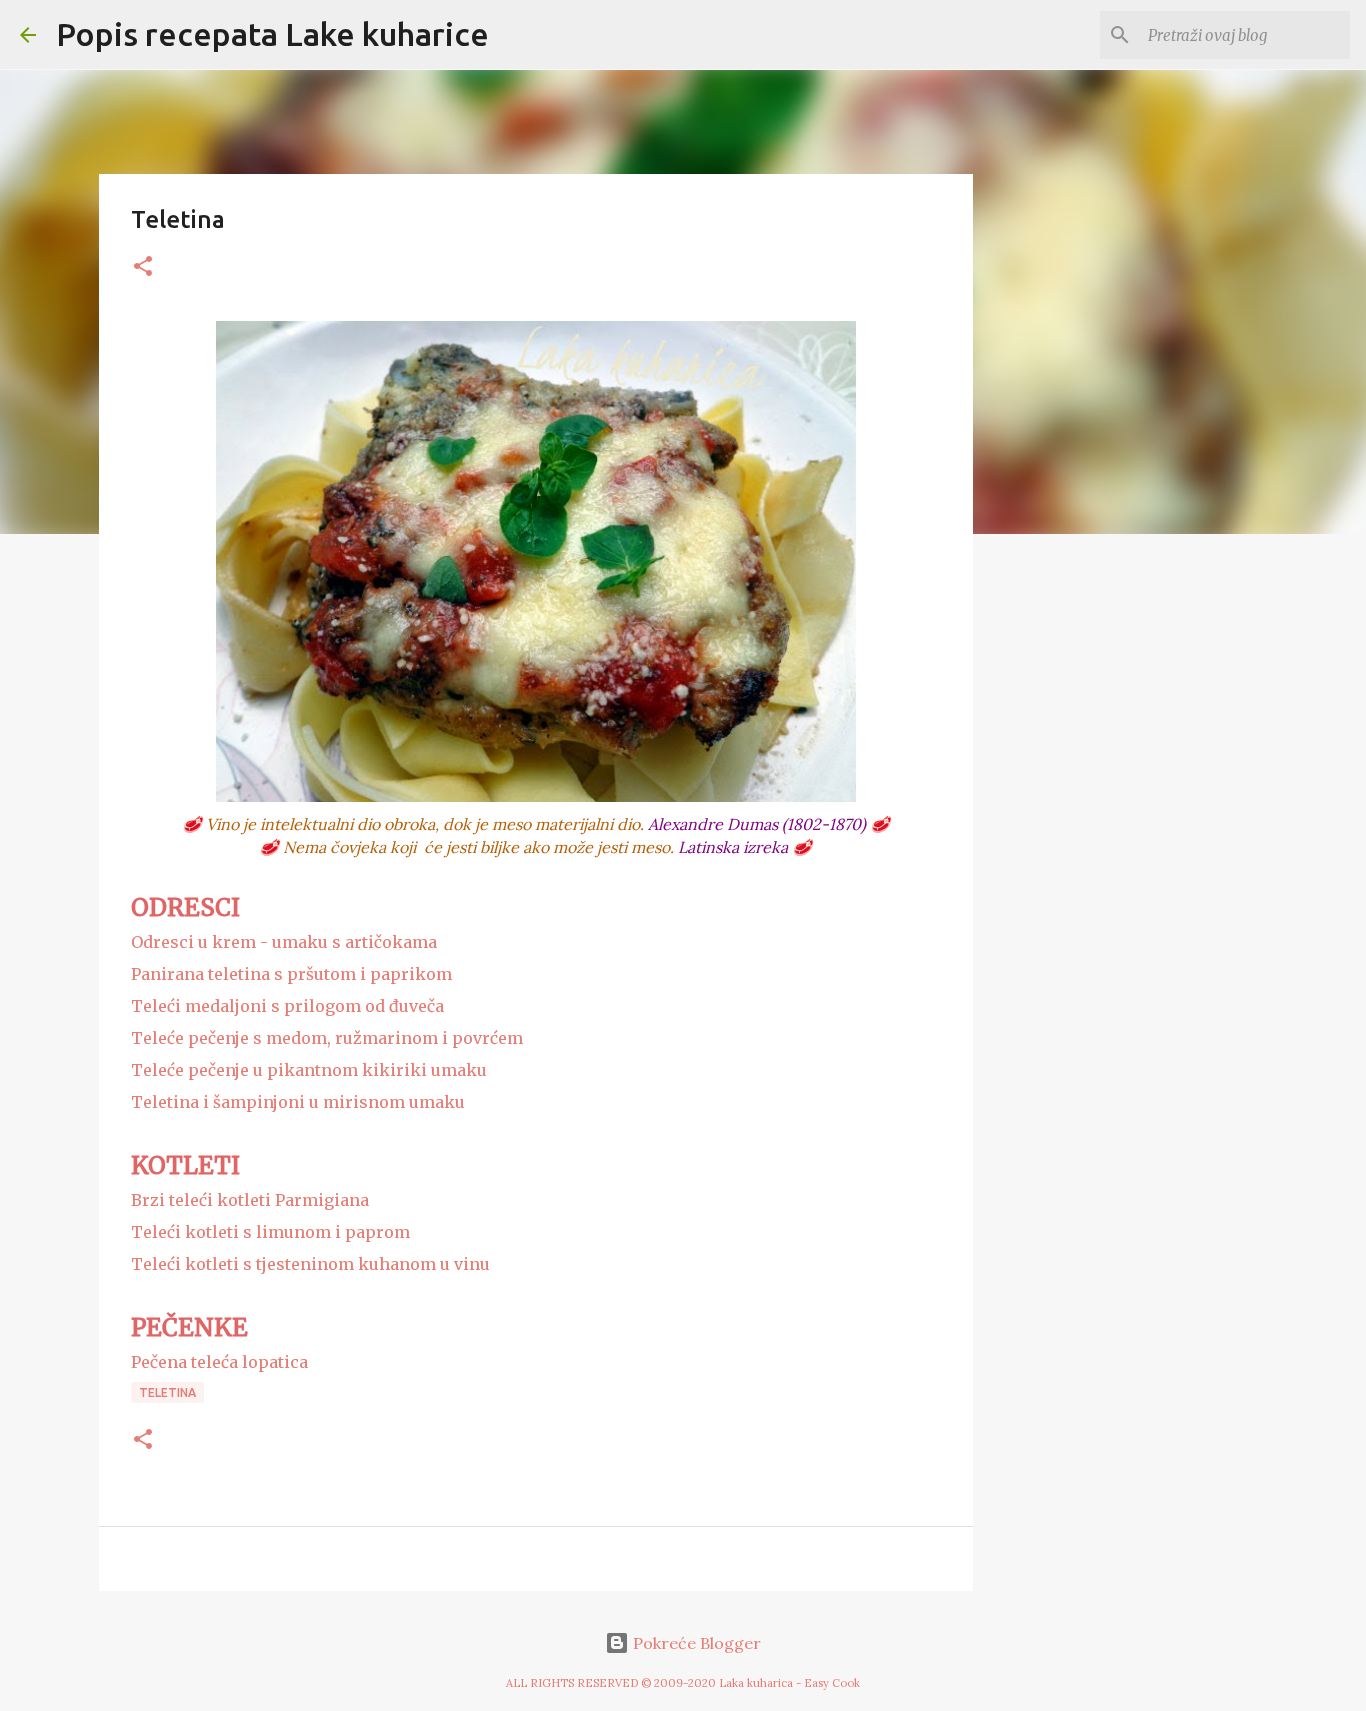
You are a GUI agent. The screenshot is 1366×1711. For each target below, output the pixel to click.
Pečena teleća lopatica (219, 1362)
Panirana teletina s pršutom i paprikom (291, 974)
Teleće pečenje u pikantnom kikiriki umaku (309, 1070)
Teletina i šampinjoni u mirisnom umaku (298, 1102)
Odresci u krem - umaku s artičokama (284, 942)
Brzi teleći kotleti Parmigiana (250, 1200)
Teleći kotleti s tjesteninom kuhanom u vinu (310, 1264)
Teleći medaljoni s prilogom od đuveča (287, 1006)
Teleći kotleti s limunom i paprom (270, 1232)
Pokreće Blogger (695, 1643)
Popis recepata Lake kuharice (272, 34)
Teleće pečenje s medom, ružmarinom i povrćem (327, 1038)
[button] (143, 267)
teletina (167, 1392)
